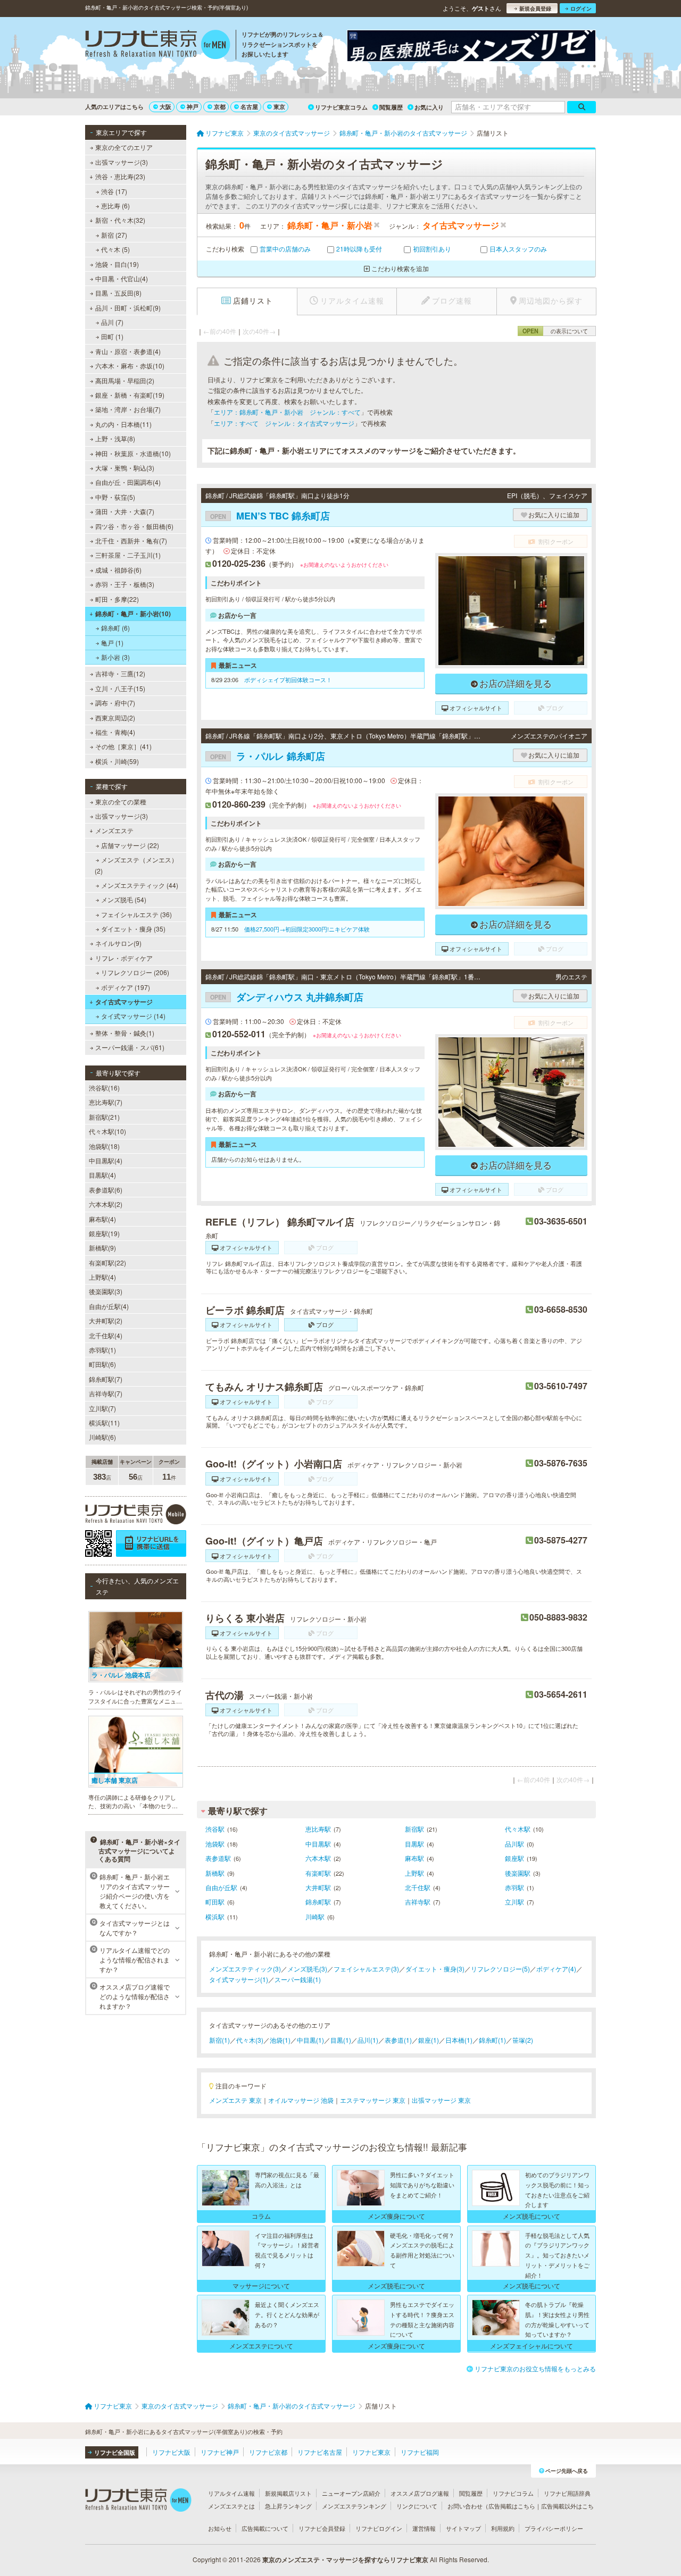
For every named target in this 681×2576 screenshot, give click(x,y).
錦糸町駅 (318, 1902)
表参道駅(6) (106, 1190)
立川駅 (514, 1902)
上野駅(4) (102, 1277)
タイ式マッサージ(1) (239, 1979)
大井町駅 (318, 1887)
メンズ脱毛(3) (307, 1969)
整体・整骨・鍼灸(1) (125, 1033)
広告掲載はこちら (512, 2506)
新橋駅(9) (102, 1248)
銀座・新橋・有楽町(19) (130, 395)
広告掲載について (265, 2528)
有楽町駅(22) (107, 1262)
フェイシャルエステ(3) (366, 1969)
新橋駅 (215, 1873)
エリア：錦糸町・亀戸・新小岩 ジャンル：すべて (287, 412)
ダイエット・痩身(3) (435, 1969)
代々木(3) (250, 2040)
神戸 (193, 107)
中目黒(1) (310, 2040)
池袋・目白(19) (117, 264)
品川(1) (368, 2040)
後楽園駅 (518, 1873)
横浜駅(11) (104, 1423)
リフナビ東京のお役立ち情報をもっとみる (535, 2368)
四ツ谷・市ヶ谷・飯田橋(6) (134, 526)
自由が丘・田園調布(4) (128, 482)
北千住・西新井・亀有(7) (131, 540)
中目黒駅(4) (106, 1160)
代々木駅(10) (107, 1131)
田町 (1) (112, 336)
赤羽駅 (514, 1887)
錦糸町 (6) (115, 628)
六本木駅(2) (106, 1204)
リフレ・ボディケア (124, 958)
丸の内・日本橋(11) (123, 424)
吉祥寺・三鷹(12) (120, 673)
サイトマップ (463, 2528)
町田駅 (215, 1902)
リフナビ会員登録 (322, 2528)
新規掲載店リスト (288, 2493)
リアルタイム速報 (231, 2493)
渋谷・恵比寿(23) (120, 176)
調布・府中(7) (115, 703)
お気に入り (429, 107)
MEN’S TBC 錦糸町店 (270, 516)
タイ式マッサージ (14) (133, 1016)
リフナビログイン (379, 2528)
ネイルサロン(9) (118, 943)
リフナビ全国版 (115, 2452)
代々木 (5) (115, 249)
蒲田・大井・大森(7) (125, 511)
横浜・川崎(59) (117, 761)
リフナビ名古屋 (320, 2452)
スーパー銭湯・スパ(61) (130, 1047)
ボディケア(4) (556, 1969)
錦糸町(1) (492, 2040)
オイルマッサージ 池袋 (301, 2100)
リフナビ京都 (268, 2452)
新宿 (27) (114, 235)
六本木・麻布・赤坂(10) (130, 366)
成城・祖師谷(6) (118, 570)
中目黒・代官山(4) (122, 278)
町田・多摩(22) (117, 599)
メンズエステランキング (354, 2506)
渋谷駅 (215, 1829)
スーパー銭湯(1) (298, 1979)
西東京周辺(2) (115, 718)
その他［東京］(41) (123, 746)
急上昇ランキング (288, 2506)
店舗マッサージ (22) (130, 845)
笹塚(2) (523, 2040)
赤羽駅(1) (102, 1350)
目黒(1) (341, 2040)
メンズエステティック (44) (140, 885)
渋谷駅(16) (104, 1088)
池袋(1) (280, 2040)
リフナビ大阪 (171, 2452)
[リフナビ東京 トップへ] (158, 46)
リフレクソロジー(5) (500, 1969)
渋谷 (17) (114, 191)
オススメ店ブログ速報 (420, 2493)
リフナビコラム (513, 2493)
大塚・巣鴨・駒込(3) (125, 468)
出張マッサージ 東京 (441, 2100)
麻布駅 (414, 1858)
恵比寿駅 (318, 1829)
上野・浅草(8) (115, 438)
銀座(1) (429, 2040)
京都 (220, 107)
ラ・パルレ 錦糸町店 (268, 756)
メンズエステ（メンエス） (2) (136, 865)
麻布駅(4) (102, 1219)
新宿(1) (219, 2040)
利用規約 (503, 2528)
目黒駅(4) (102, 1175)
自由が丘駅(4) (109, 1306)
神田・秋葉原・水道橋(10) (133, 453)
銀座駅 (514, 1858)
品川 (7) (112, 322)
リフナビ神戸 (220, 2452)
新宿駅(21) (104, 1117)
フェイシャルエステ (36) (136, 914)
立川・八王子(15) (120, 688)
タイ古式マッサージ (124, 1002)
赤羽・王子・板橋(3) (125, 584)
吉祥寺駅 (418, 1902)
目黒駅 (414, 1844)
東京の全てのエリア (124, 147)
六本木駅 (318, 1858)
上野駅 (414, 1873)
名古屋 (249, 107)
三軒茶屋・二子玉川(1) (128, 555)
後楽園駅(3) (106, 1291)
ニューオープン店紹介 (351, 2493)
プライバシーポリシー (554, 2528)
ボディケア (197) (126, 987)
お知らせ (220, 2528)
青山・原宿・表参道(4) (128, 351)
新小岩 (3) (115, 657)
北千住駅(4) (106, 1335)
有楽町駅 (318, 1873)
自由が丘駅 (221, 1887)
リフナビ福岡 (420, 2452)
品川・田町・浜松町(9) (128, 308)
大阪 (165, 107)
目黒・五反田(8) (118, 293)
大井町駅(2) (106, 1320)
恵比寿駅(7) (106, 1102)
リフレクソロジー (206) (135, 972)
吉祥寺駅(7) (106, 1393)
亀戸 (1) (112, 643)
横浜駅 (215, 1916)
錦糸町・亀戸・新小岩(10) (133, 614)
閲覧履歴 (391, 107)
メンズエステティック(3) (245, 1969)
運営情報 (424, 2528)
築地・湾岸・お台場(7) (128, 409)
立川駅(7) (102, 1408)
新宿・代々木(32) (120, 220)
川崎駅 (315, 1916)
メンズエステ (114, 830)
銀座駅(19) (104, 1233)
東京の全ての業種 (121, 802)
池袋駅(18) (104, 1146)
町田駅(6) (102, 1364)
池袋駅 (215, 1844)
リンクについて (417, 2506)
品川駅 (514, 1844)
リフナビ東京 (371, 2452)
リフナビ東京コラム (341, 107)
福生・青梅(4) (115, 732)
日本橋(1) (459, 2040)
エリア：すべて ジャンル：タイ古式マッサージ (284, 423)
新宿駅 (414, 1829)
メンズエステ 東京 (235, 2100)
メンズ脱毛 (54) (124, 899)
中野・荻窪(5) (115, 497)
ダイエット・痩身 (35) (133, 929)
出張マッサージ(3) (122, 162)
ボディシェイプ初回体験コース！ (288, 679)
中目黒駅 (318, 1844)
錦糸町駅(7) (106, 1379)
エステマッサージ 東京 (373, 2100)
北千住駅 (418, 1887)
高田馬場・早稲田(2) (125, 380)
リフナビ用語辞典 (567, 2493)
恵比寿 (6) (115, 205)
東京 (279, 107)
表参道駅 (218, 1858)
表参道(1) (398, 2040)
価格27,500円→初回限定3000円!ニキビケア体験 (307, 929)
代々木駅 (518, 1829)
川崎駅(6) (102, 1437)
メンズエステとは (231, 2506)
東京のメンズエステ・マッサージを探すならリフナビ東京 (345, 2560)
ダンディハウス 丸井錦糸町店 (287, 997)
